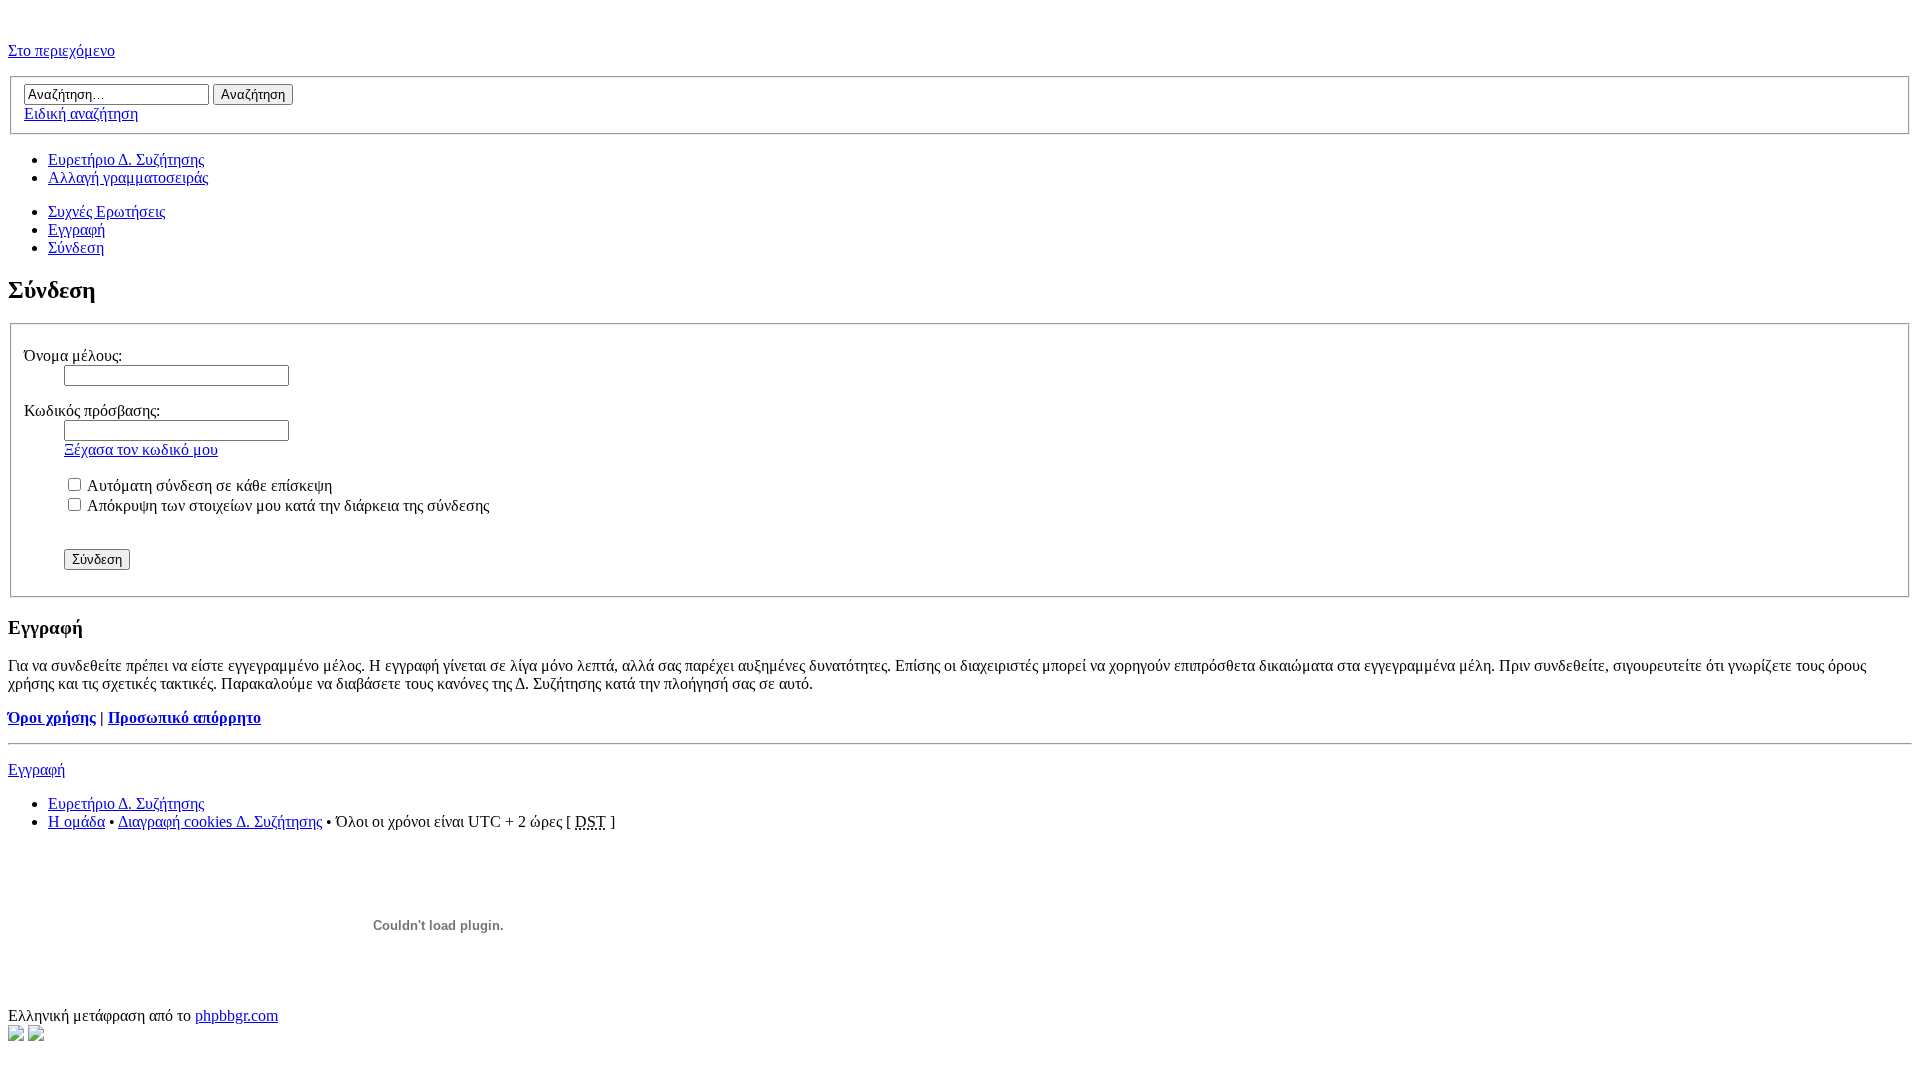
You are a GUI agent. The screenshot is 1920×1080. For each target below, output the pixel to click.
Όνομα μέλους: (73, 355)
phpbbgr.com (236, 1015)
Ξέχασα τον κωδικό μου (141, 449)
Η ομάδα (76, 821)
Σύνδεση (76, 247)
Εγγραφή (76, 229)
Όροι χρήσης (52, 717)
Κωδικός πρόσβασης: (92, 410)
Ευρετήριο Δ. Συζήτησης (126, 159)
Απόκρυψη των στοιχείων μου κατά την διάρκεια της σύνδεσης (286, 505)
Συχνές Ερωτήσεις (106, 211)
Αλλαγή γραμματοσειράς (128, 177)
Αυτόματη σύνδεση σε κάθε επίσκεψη (208, 485)
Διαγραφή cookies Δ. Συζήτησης (220, 821)
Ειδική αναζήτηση (81, 113)
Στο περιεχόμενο (61, 50)
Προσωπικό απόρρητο (184, 717)
